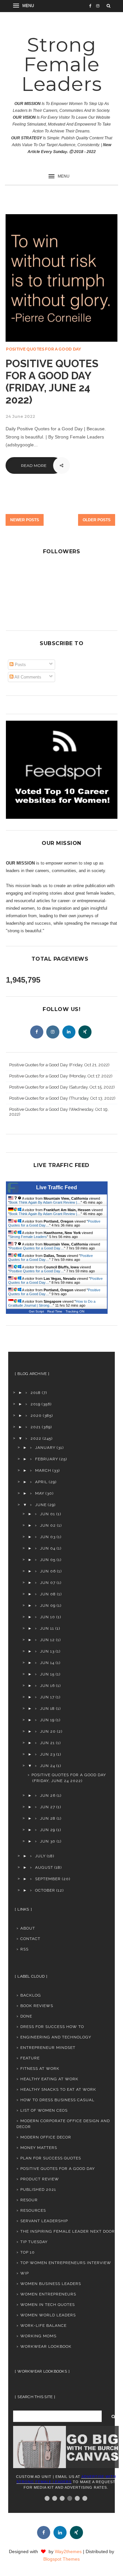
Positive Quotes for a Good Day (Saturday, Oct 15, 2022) (62, 1087)
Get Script (36, 1311)
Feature (30, 2058)
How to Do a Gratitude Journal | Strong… (52, 1303)
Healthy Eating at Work (49, 2079)
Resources (33, 2210)
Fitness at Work (40, 2069)
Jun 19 (47, 1720)
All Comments (27, 677)
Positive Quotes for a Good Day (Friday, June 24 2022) (52, 382)
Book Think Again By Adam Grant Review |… (45, 1202)
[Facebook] (37, 1032)
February (47, 1459)
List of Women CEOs (44, 2110)
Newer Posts (25, 520)
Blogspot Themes (61, 2559)
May (40, 1493)
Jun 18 (47, 1709)
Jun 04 (48, 1548)
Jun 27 (48, 1807)
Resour (29, 2200)
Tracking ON (75, 1311)
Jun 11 (47, 1628)
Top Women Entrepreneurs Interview (66, 2263)
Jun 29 (48, 1830)
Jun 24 (48, 1766)
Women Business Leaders (51, 2284)
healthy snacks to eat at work (58, 2089)
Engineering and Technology (56, 2037)
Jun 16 (47, 1686)
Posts (20, 665)
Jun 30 (48, 1841)
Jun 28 (48, 1818)
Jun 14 (47, 1663)
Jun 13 (47, 1651)
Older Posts (97, 520)
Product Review (40, 2179)
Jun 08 (48, 1594)
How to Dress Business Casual (57, 2100)
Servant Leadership (44, 2221)
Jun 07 (48, 1583)
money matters (39, 2148)
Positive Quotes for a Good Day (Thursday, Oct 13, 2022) (62, 1098)
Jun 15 (47, 1674)
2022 (36, 1438)
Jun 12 (47, 1640)
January (45, 1448)
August (44, 1867)
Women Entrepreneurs (48, 2294)
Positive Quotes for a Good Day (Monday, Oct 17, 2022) (61, 1076)
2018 (36, 1393)
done (26, 2016)
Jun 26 (48, 1795)
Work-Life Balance (43, 2326)
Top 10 (28, 2252)
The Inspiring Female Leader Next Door (68, 2231)
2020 (36, 1416)
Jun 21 (47, 1743)
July (40, 1856)
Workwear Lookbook (46, 2346)
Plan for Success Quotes (51, 2158)
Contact (30, 1939)
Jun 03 (48, 1537)
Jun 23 (48, 1754)
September (48, 1879)
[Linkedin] (69, 1032)
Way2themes (68, 2551)
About (28, 1928)
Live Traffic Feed (57, 1187)
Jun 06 (48, 1571)
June (41, 1505)
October (45, 1890)
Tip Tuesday (34, 2242)
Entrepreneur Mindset (48, 2048)
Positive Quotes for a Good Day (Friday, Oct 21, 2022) (59, 1065)
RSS (24, 1949)
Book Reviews (37, 2006)
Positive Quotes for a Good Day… (37, 1248)
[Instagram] (53, 1032)
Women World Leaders (48, 2315)
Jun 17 (47, 1697)
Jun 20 (48, 1731)
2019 (35, 1404)
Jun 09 (48, 1606)
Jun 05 (48, 1560)
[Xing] (85, 1032)
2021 (36, 1427)
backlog (31, 1995)
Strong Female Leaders (62, 64)
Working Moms (38, 2336)
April (41, 1482)
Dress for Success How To (52, 2027)
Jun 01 (48, 1514)
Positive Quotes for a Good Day (43, 349)
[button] (25, 6)
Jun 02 (48, 1525)
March (43, 1470)
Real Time (55, 1311)
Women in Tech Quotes (48, 2305)
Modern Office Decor (46, 2137)
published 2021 (38, 2190)
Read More (34, 465)
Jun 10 (48, 1617)
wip (25, 2273)
